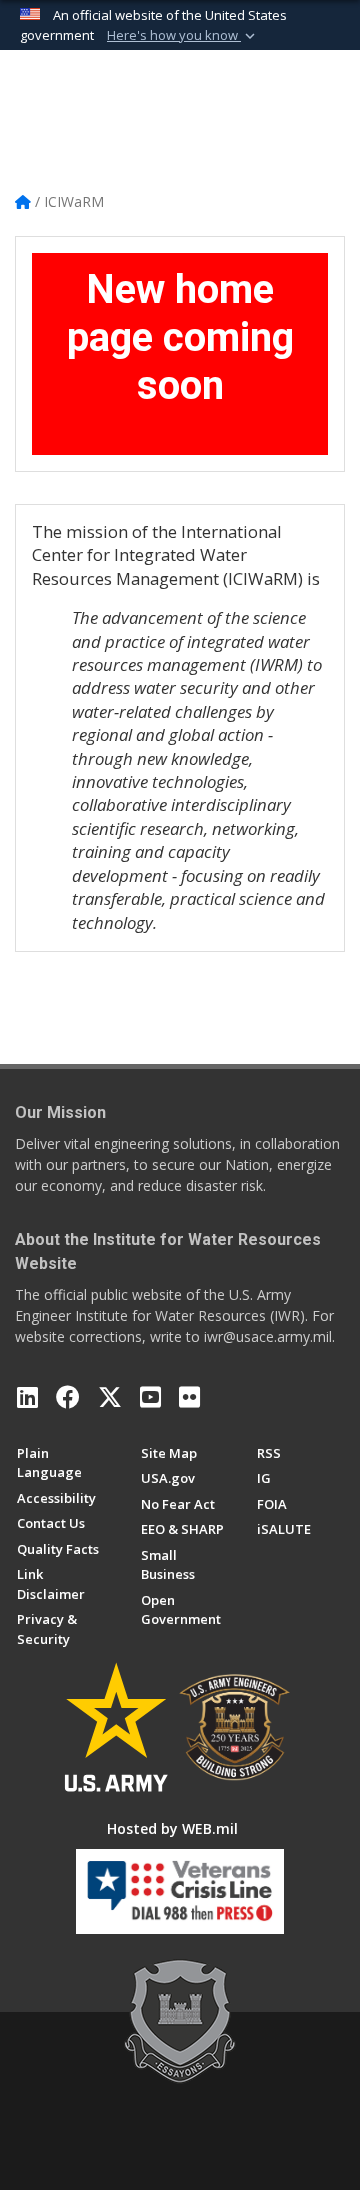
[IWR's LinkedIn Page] (27, 1397)
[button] (183, 36)
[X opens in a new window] (110, 1397)
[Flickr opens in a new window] (189, 1397)
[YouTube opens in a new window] (150, 1397)
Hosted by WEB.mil (172, 1828)
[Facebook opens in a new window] (68, 1397)
